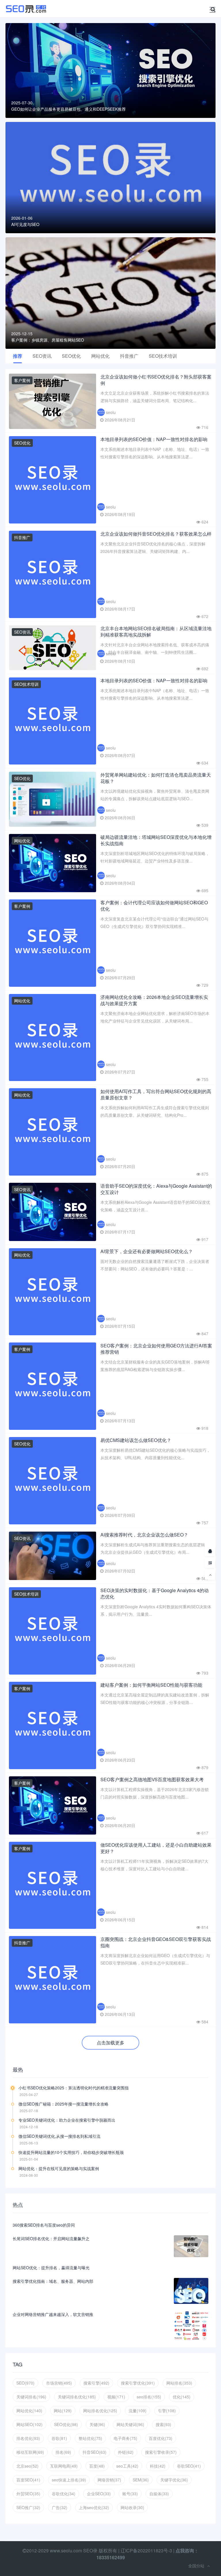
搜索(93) (163, 2424)
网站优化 (100, 356)
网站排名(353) (179, 2383)
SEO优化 (71, 356)
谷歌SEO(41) (189, 2466)
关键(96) (97, 2424)
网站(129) (63, 2411)
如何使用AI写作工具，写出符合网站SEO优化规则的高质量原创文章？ (156, 1094)
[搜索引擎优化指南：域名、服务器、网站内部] (191, 2291)
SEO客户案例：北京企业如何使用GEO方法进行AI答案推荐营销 (156, 1349)
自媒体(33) (159, 2494)
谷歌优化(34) (64, 2494)
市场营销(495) (59, 2383)
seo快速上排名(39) (69, 2480)
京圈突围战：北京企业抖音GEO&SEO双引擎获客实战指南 (156, 1942)
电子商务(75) (125, 2438)
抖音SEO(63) (95, 2452)
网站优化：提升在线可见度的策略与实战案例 (59, 2168)
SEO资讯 (42, 356)
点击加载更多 (110, 2043)
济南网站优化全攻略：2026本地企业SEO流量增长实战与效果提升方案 (154, 1000)
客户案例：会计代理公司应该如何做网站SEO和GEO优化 (154, 906)
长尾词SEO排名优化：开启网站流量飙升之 (51, 2238)
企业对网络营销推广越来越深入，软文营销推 (53, 2314)
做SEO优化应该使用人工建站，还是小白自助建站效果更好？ (156, 1848)
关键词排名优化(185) (77, 2397)
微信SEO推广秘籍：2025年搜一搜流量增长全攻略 (63, 2104)
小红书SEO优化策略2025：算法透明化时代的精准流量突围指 (74, 2088)
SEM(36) (141, 2480)
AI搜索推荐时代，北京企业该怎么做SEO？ (144, 1535)
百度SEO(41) (28, 2480)
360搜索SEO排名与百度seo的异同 (44, 2225)
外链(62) (126, 2452)
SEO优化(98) (66, 2424)
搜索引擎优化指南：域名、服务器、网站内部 (53, 2281)
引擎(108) (167, 2411)
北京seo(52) (27, 2466)
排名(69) (63, 2452)
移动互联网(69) (30, 2452)
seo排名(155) (149, 2397)
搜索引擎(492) (96, 2383)
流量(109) (138, 2411)
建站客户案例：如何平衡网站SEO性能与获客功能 (151, 1685)
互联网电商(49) (64, 2466)
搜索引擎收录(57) (161, 2452)
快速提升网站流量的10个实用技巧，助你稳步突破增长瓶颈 (71, 2152)
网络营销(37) (109, 2480)
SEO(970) (25, 2383)
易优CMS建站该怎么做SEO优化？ (136, 1440)
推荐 (18, 356)
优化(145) (182, 2397)
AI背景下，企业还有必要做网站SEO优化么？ (147, 1251)
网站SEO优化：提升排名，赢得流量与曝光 (51, 2268)
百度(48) (97, 2466)
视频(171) (116, 2397)
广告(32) (60, 2507)
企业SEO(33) (99, 2494)
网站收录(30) (132, 2507)
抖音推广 (129, 356)
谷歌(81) (59, 2438)
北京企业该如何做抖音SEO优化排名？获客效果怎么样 (156, 534)
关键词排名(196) (31, 2397)
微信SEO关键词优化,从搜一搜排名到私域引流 (59, 2136)
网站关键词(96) (130, 2424)
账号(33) (130, 2494)
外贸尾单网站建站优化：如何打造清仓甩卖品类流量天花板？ (156, 778)
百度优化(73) (161, 2438)
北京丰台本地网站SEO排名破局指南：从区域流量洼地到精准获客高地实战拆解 (156, 631)
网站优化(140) (29, 2411)
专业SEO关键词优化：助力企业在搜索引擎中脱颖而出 (67, 2120)
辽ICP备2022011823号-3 (146, 2550)
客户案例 (22, 380)
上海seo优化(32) (94, 2507)
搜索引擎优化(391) (138, 2383)
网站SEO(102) (29, 2424)
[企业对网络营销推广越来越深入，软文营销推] (191, 2326)
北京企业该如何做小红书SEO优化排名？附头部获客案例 (156, 380)
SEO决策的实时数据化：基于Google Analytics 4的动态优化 (155, 1593)
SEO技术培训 (163, 356)
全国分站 (196, 2566)
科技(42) (158, 2466)
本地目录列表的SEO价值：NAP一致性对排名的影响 (154, 439)
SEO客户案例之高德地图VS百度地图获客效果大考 (152, 1779)
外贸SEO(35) (28, 2494)
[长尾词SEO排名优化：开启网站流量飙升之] (191, 2246)
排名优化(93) (28, 2438)
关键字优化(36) (174, 2480)
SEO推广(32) (28, 2507)
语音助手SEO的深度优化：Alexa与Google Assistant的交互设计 (156, 1189)
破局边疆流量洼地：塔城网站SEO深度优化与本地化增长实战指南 (156, 840)
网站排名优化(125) (100, 2411)
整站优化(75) (90, 2438)
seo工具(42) (127, 2466)
